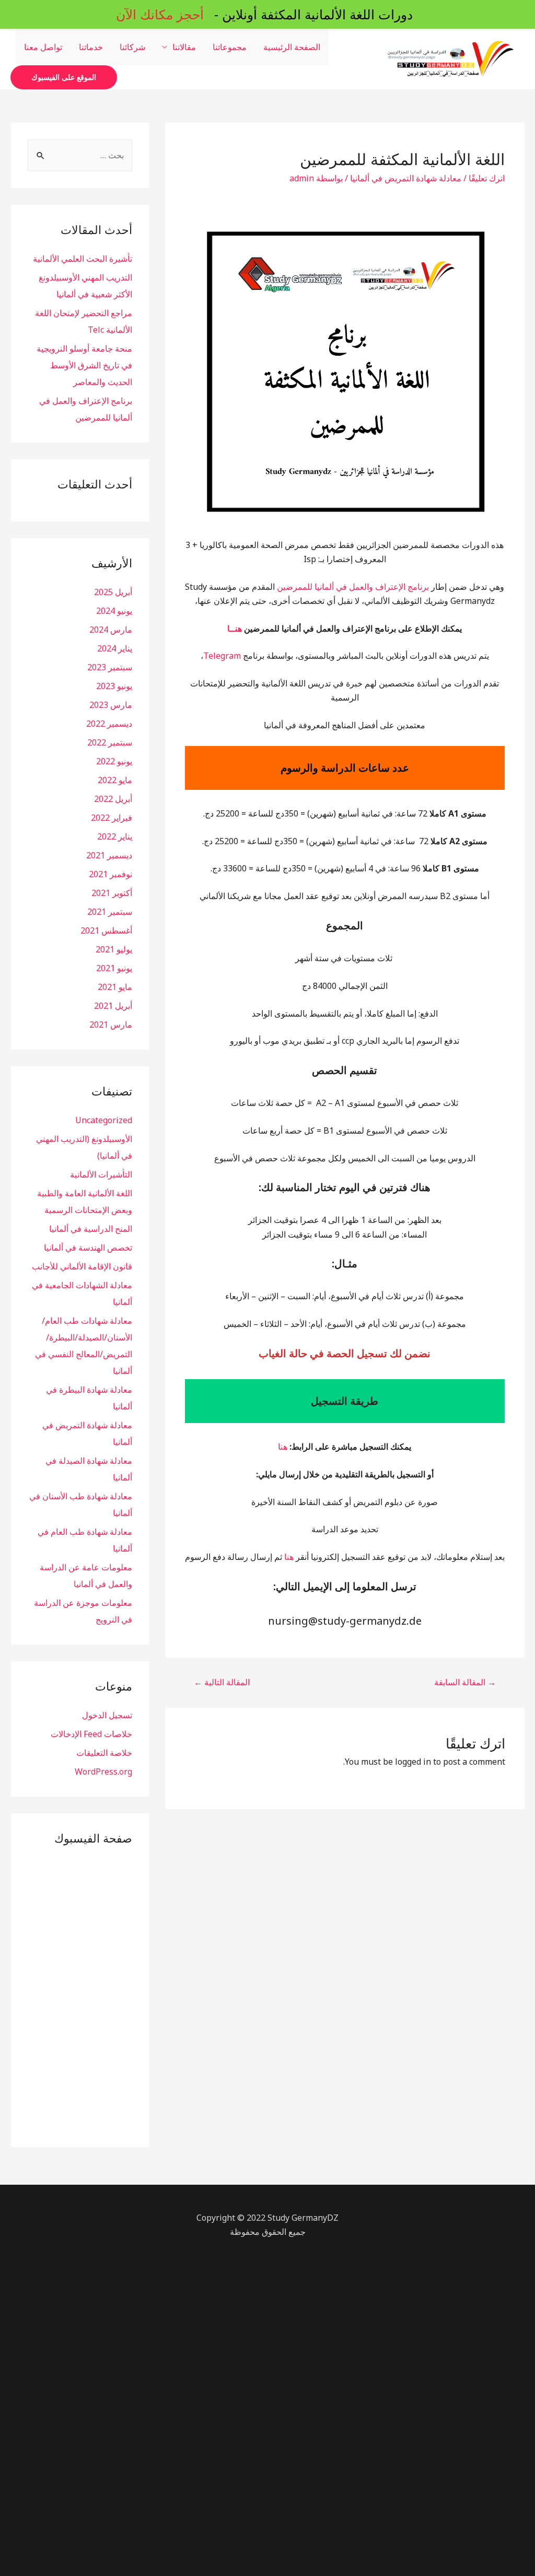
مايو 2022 (115, 780)
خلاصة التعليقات (104, 1753)
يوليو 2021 (114, 949)
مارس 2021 (111, 1024)
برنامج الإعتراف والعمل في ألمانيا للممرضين (353, 587)
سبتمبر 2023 (110, 667)
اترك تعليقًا (487, 178)
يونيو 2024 (114, 611)
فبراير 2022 (112, 818)
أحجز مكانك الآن (160, 14)
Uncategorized (104, 1120)
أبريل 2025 (113, 592)
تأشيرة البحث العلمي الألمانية (83, 259)
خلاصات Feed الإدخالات (91, 1734)
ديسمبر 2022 (109, 724)
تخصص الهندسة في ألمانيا (88, 1248)
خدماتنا (91, 47)
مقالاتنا (184, 47)
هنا (283, 1447)
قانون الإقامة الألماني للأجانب (82, 1266)
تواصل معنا (43, 47)
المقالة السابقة (465, 1682)
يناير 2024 (115, 648)
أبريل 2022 (113, 799)
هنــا (235, 628)
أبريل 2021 (113, 1006)
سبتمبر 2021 (110, 912)
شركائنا (132, 47)
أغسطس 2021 (106, 930)
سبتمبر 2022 (110, 742)
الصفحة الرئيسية (292, 47)
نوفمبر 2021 (111, 874)
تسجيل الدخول (107, 1715)
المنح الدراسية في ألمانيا (91, 1229)
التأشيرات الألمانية (101, 1174)
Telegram (222, 656)
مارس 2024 (111, 630)
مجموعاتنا (230, 47)
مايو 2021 (115, 987)
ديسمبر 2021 (109, 855)
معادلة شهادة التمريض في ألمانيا (406, 178)
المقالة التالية (222, 1682)
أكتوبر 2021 (112, 893)
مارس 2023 (111, 705)
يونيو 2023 (114, 686)
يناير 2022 (115, 836)
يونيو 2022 (114, 761)
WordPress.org (103, 1771)
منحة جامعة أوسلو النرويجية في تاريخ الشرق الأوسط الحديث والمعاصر (84, 365)
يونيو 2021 (114, 968)
